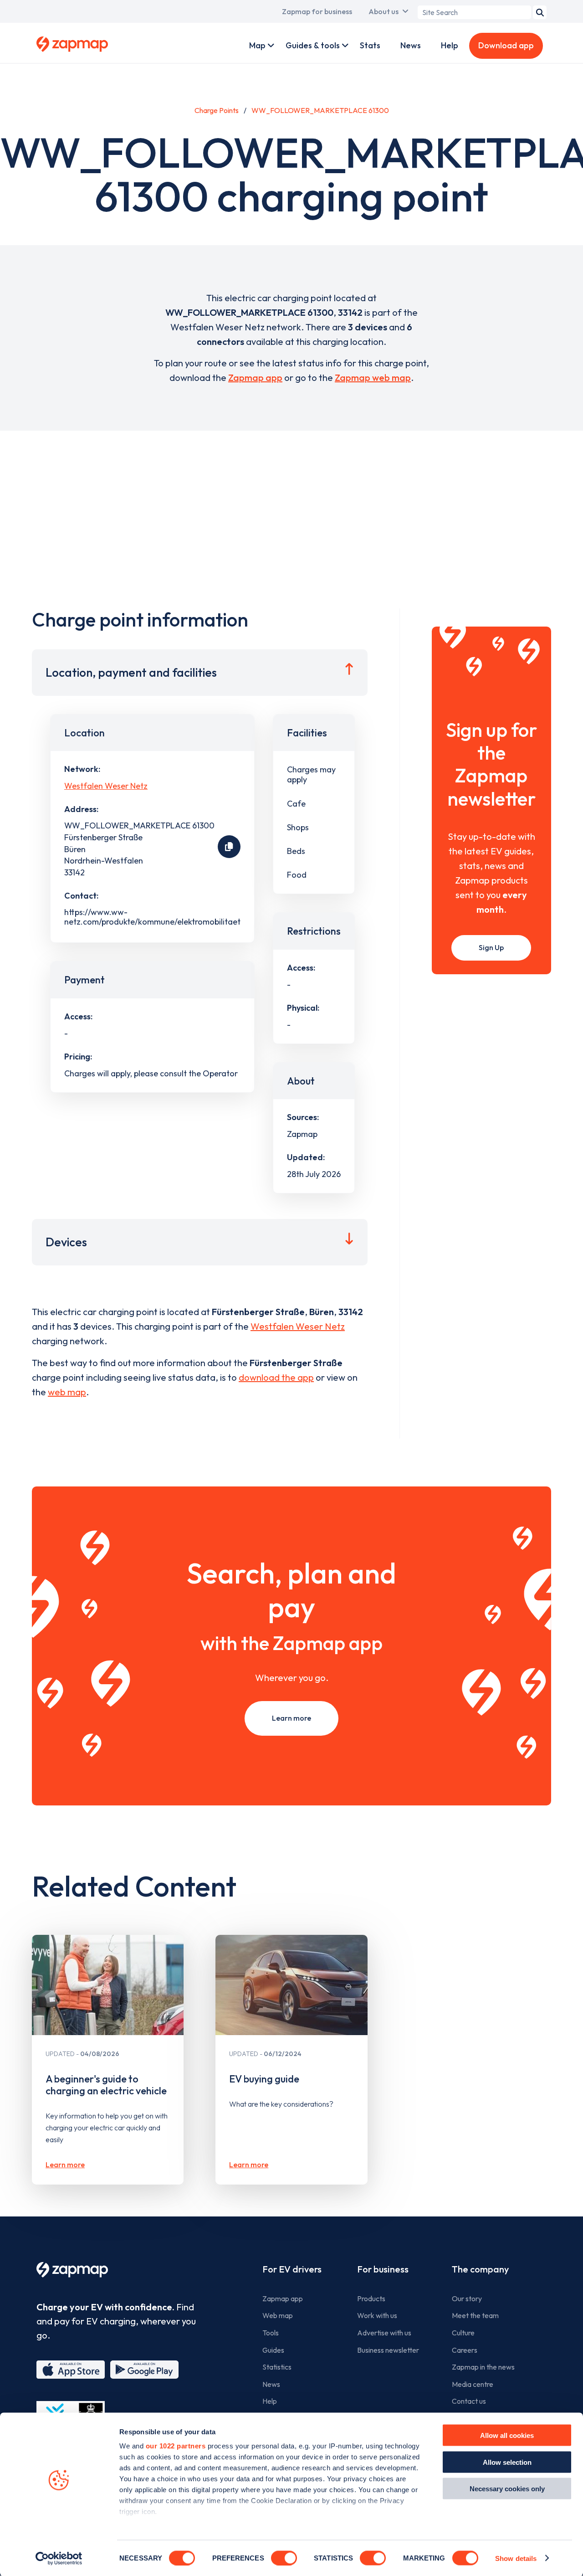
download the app (276, 1377)
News (411, 45)
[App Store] (71, 2370)
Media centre (473, 2384)
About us (384, 11)
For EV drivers (292, 2269)
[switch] (284, 2558)
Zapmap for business (317, 11)
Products (371, 2298)
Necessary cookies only (507, 2489)
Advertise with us (384, 2333)
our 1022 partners (176, 2446)
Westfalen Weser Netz (106, 786)
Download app (506, 45)
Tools (271, 2333)
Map (257, 45)
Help (450, 45)
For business (383, 2269)
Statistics (277, 2367)
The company (480, 2269)
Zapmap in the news (483, 2367)
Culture (463, 2333)
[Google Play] (144, 2370)
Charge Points (217, 110)
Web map (278, 2315)
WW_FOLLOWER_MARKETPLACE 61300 (320, 110)
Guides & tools (313, 45)
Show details (516, 2558)
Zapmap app (255, 378)
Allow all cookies (507, 2435)
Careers (465, 2350)
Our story (467, 2298)
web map (67, 1392)
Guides (273, 2350)
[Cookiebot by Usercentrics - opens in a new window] (59, 2558)
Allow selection (507, 2462)
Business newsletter (388, 2350)
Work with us (377, 2315)
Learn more (291, 1718)
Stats (370, 45)
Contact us (469, 2401)
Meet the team (475, 2315)
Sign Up (491, 947)
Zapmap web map (373, 378)
